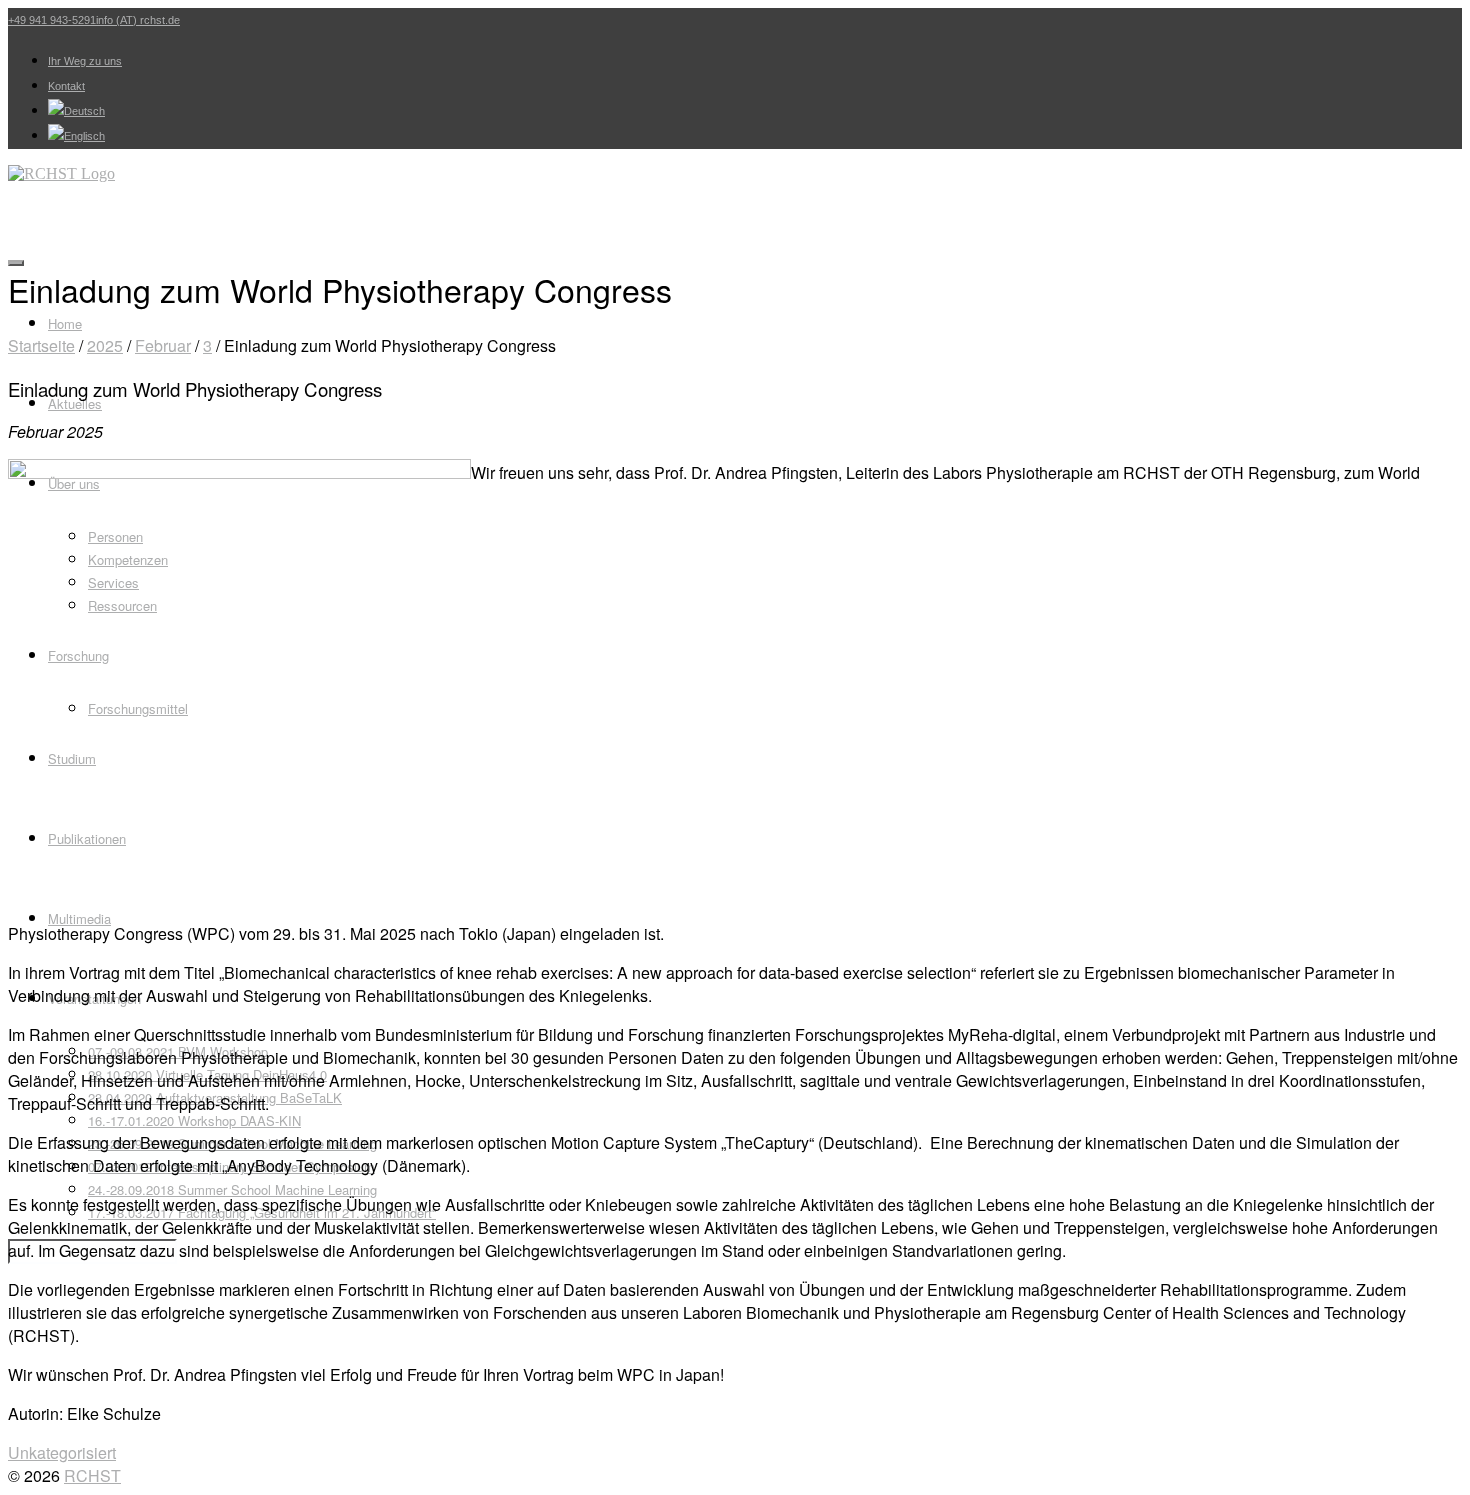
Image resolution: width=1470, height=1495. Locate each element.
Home (65, 323)
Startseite (41, 345)
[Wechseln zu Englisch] (76, 136)
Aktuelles (75, 403)
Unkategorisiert (62, 1452)
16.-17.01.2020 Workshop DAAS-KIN (194, 1120)
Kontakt (66, 86)
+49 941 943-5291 (52, 20)
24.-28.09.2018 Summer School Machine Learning (232, 1189)
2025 (105, 345)
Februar (163, 345)
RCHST (92, 1475)
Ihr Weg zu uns (85, 61)
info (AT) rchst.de (138, 20)
